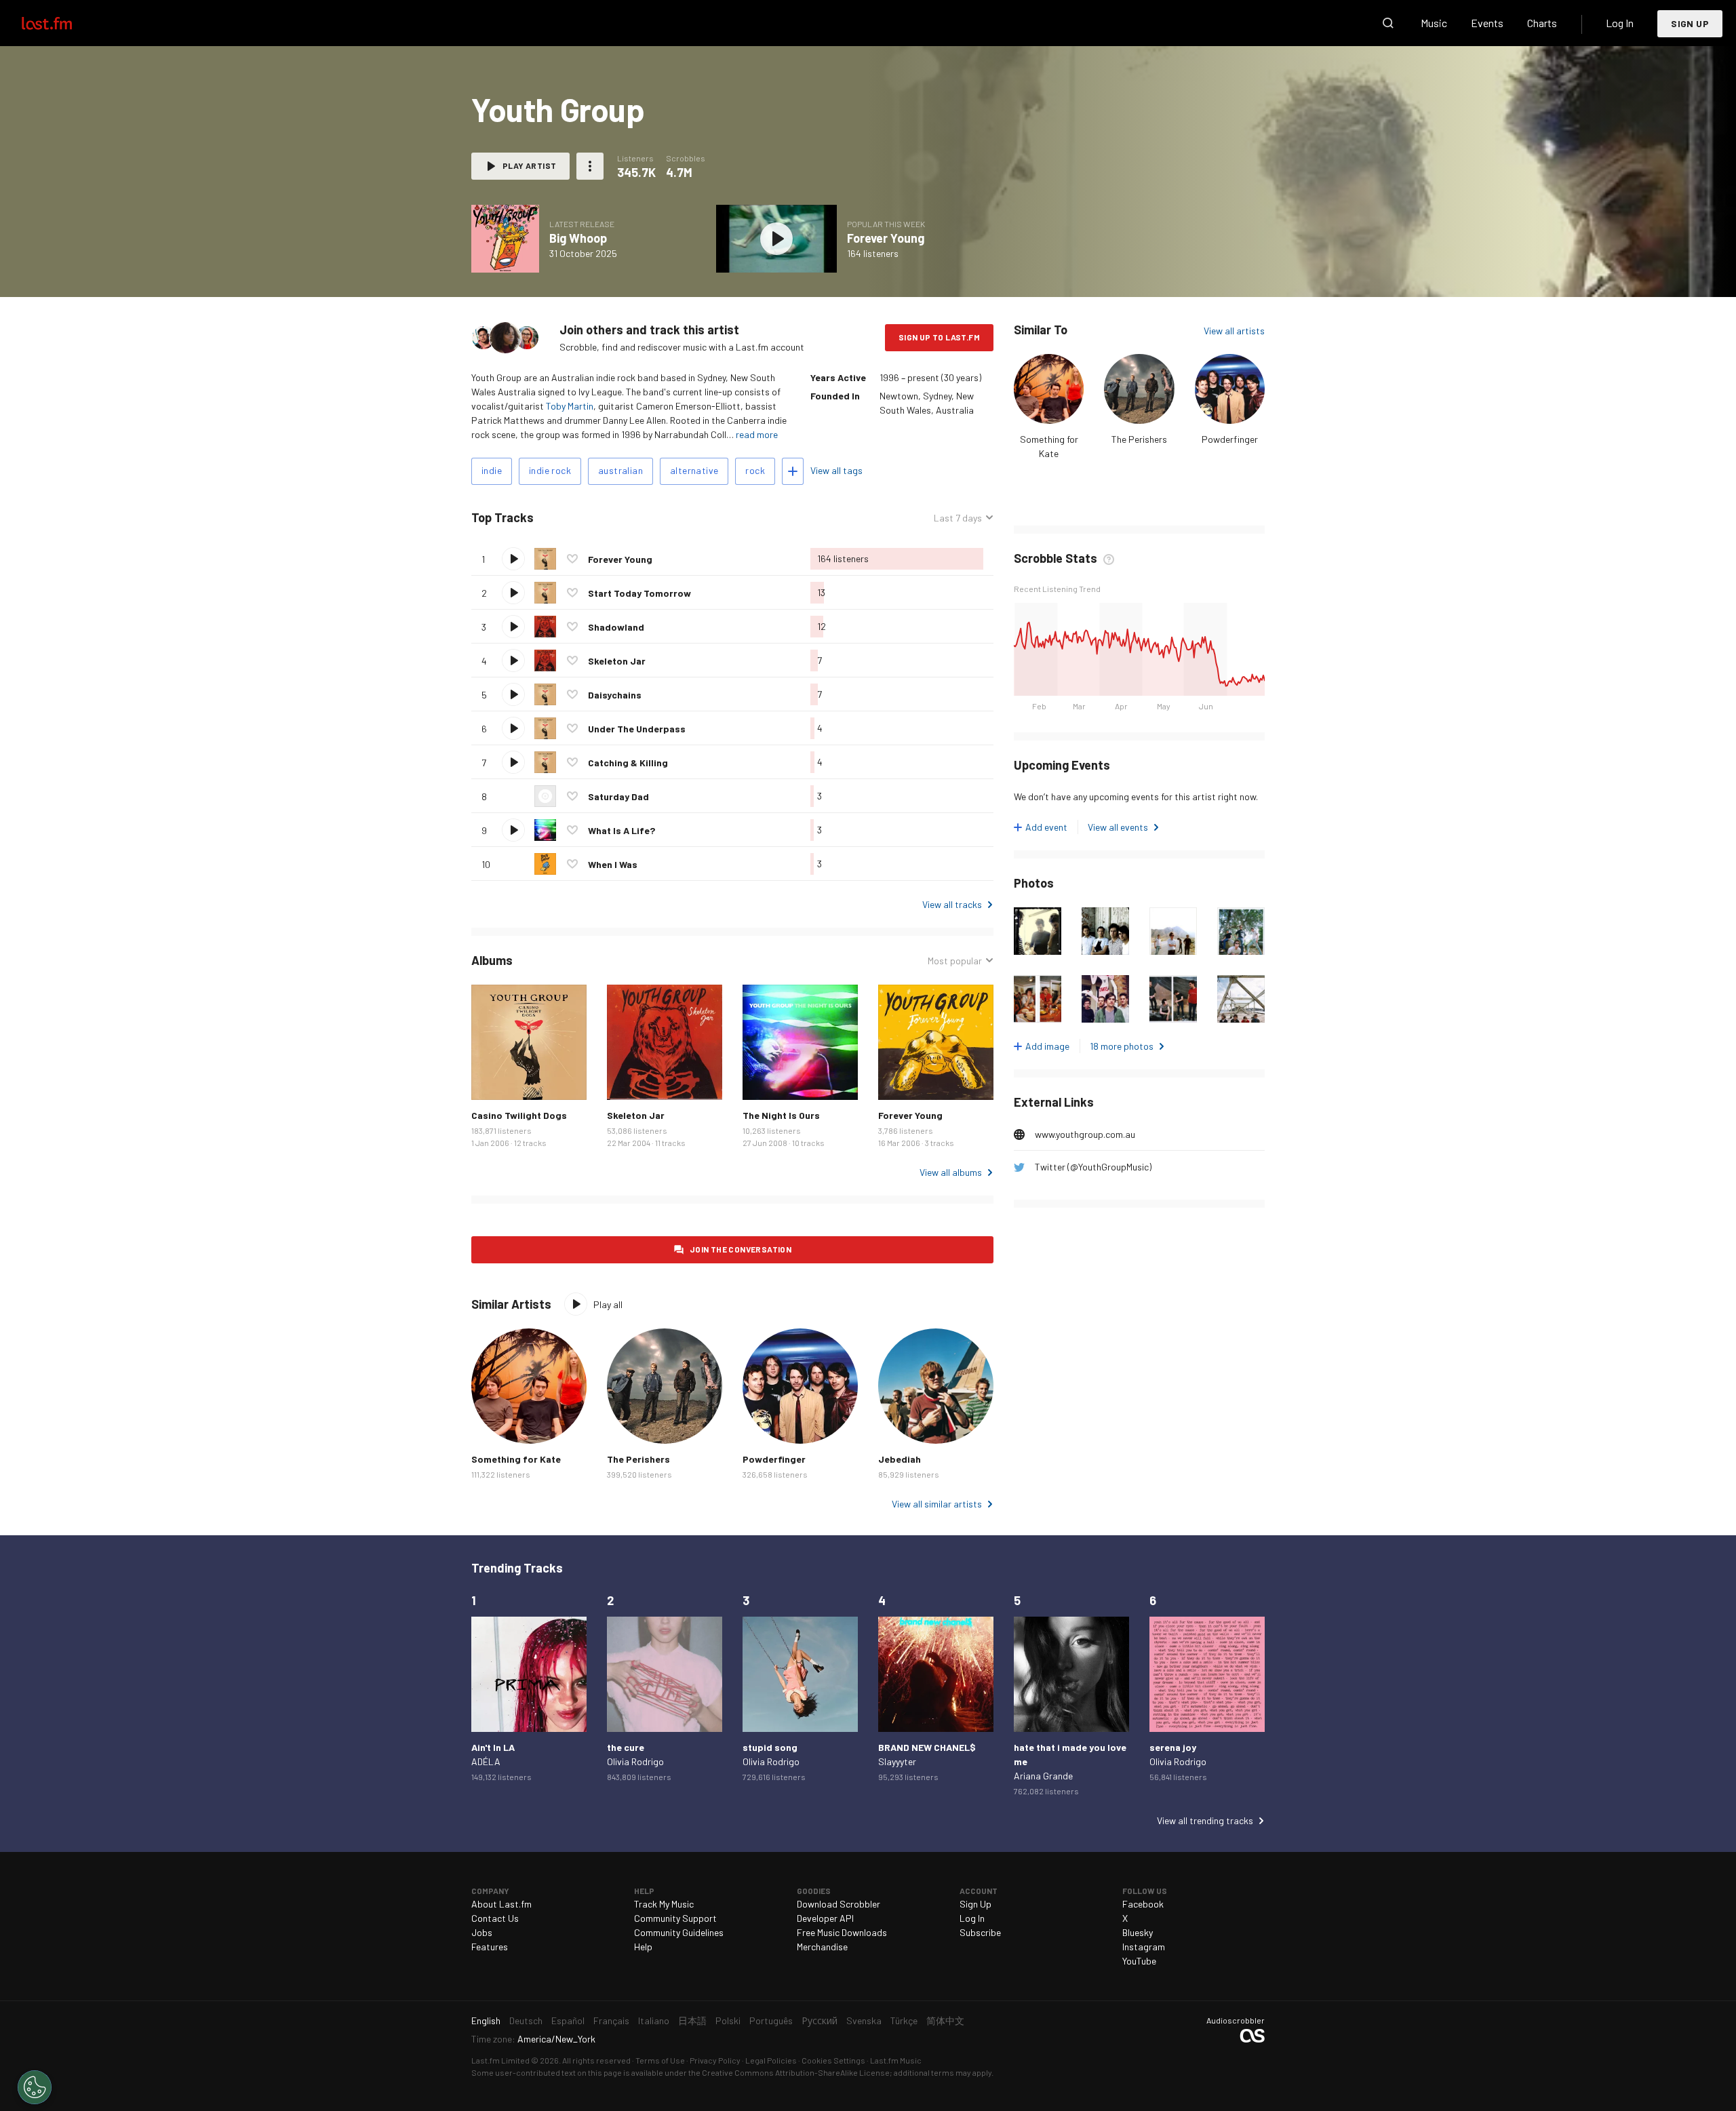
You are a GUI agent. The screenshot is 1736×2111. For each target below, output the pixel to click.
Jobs (482, 1932)
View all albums (951, 1172)
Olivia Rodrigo (635, 1761)
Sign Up (1690, 23)
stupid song (770, 1747)
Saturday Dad (618, 796)
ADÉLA (486, 1761)
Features (490, 1947)
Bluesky (1138, 1932)
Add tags (793, 471)
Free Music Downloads (842, 1932)
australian (620, 470)
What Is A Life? (622, 830)
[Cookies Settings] (35, 2087)
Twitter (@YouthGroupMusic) (1093, 1167)
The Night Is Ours (781, 1115)
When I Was (613, 864)
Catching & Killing (628, 763)
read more (757, 434)
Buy (492, 1079)
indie (492, 470)
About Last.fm (501, 1904)
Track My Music (664, 1904)
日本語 (692, 2020)
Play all (590, 518)
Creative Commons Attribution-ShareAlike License (796, 2072)
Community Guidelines (679, 1932)
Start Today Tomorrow (639, 593)
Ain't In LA (493, 1747)
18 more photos (1122, 1046)
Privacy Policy (715, 2060)
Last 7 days (958, 518)
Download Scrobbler (839, 1904)
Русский (820, 2020)
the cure (626, 1747)
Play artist (529, 165)
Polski (728, 2020)
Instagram (1144, 1947)
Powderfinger (1230, 439)
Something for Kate (516, 1459)
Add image (1047, 1046)
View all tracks (952, 904)
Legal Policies (771, 2060)
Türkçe (904, 2020)
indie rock (550, 470)
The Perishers (1139, 439)
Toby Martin (570, 406)
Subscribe (980, 1932)
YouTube (1139, 1961)
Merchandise (822, 1947)
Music (1434, 23)
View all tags (836, 470)
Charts (1542, 23)
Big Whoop (578, 238)
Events (1487, 23)
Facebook (1143, 1904)
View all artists (1234, 331)
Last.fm (62, 23)
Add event (1046, 827)
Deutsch (526, 2020)
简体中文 (945, 2020)
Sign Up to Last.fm (939, 337)
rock (755, 470)
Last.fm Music (896, 2060)
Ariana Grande (1043, 1776)
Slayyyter (897, 1761)
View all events (1118, 827)
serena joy (1173, 1747)
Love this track (572, 559)
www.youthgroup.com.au (1085, 1134)
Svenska (864, 2020)
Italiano (654, 2020)
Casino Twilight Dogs (519, 1115)
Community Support (675, 1918)
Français (611, 2020)
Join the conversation (741, 1249)
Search (1388, 23)
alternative (694, 470)
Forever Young (886, 238)
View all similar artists (937, 1504)
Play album (505, 239)
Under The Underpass (637, 729)
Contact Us (495, 1918)
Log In (1620, 23)
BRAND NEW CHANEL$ (927, 1747)
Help (643, 1947)
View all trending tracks (1205, 1820)
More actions (590, 166)
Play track (513, 559)
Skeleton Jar (617, 661)
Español (568, 2020)
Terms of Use (660, 2060)
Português (771, 2020)
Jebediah (900, 1459)
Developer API (825, 1918)
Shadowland (616, 627)
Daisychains (615, 695)
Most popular (955, 961)
